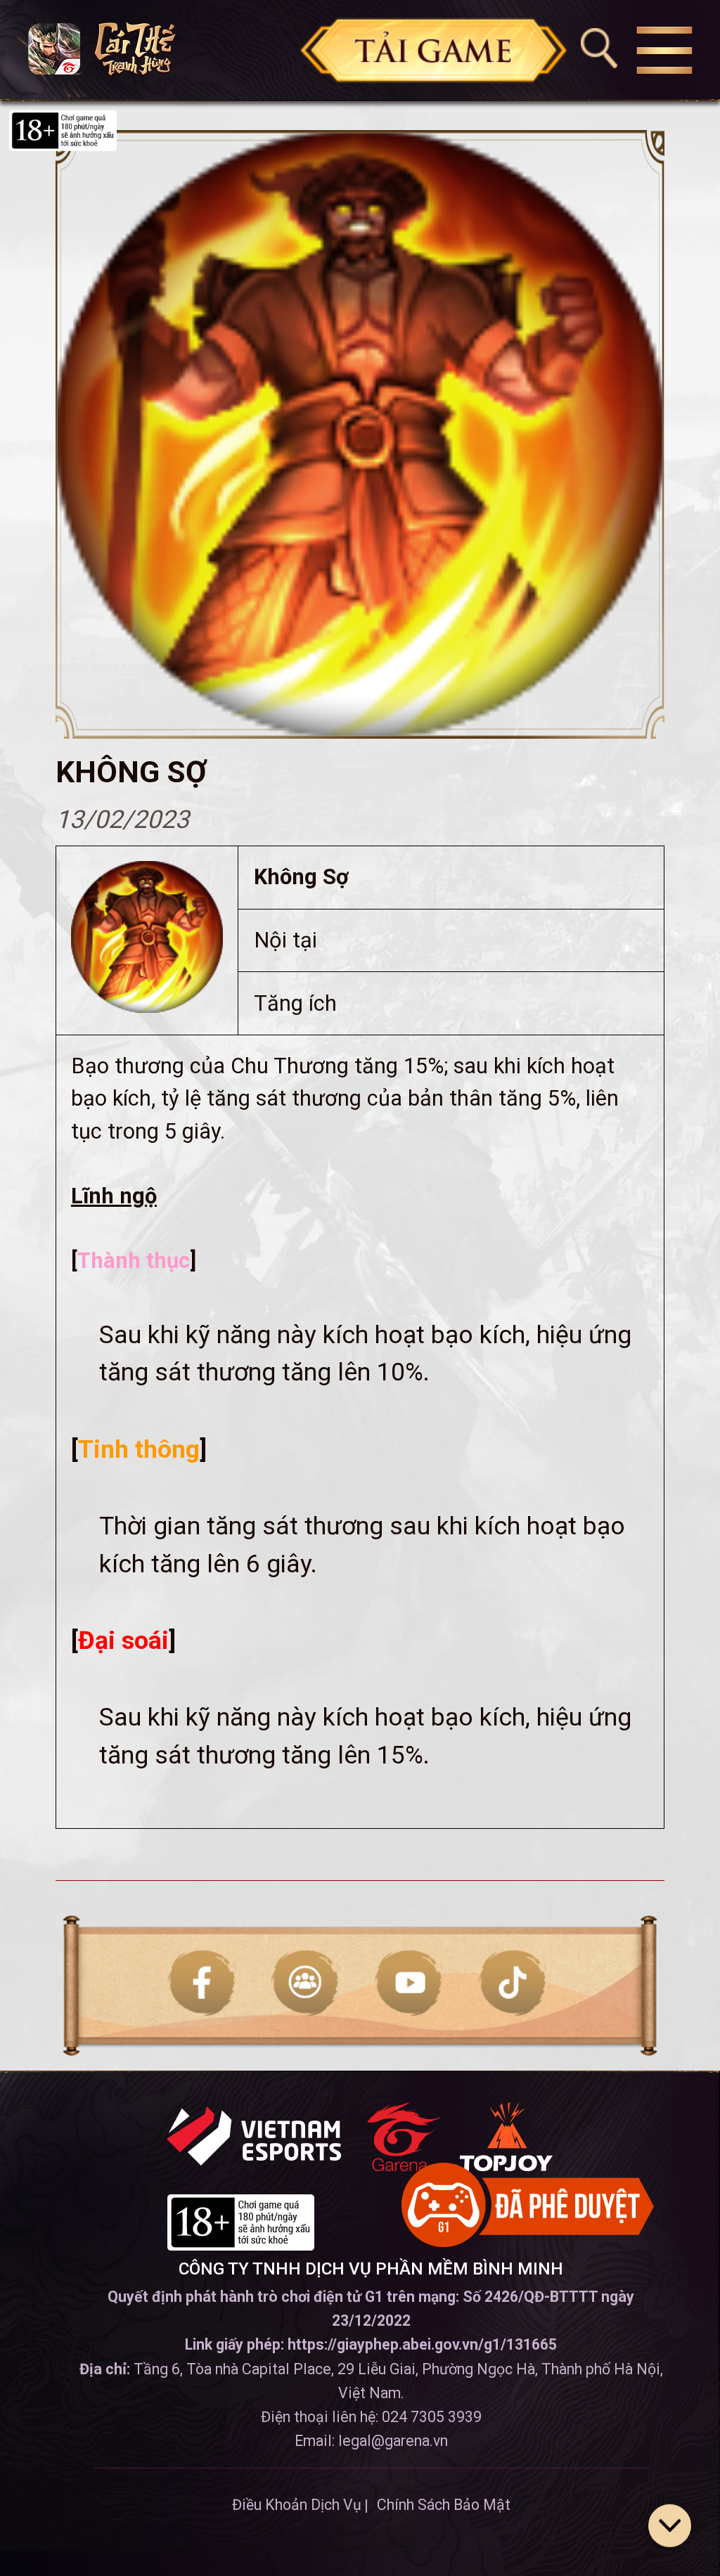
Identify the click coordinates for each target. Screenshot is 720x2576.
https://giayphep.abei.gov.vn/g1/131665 (422, 2344)
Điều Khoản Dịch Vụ (297, 2505)
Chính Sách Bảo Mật (444, 2505)
